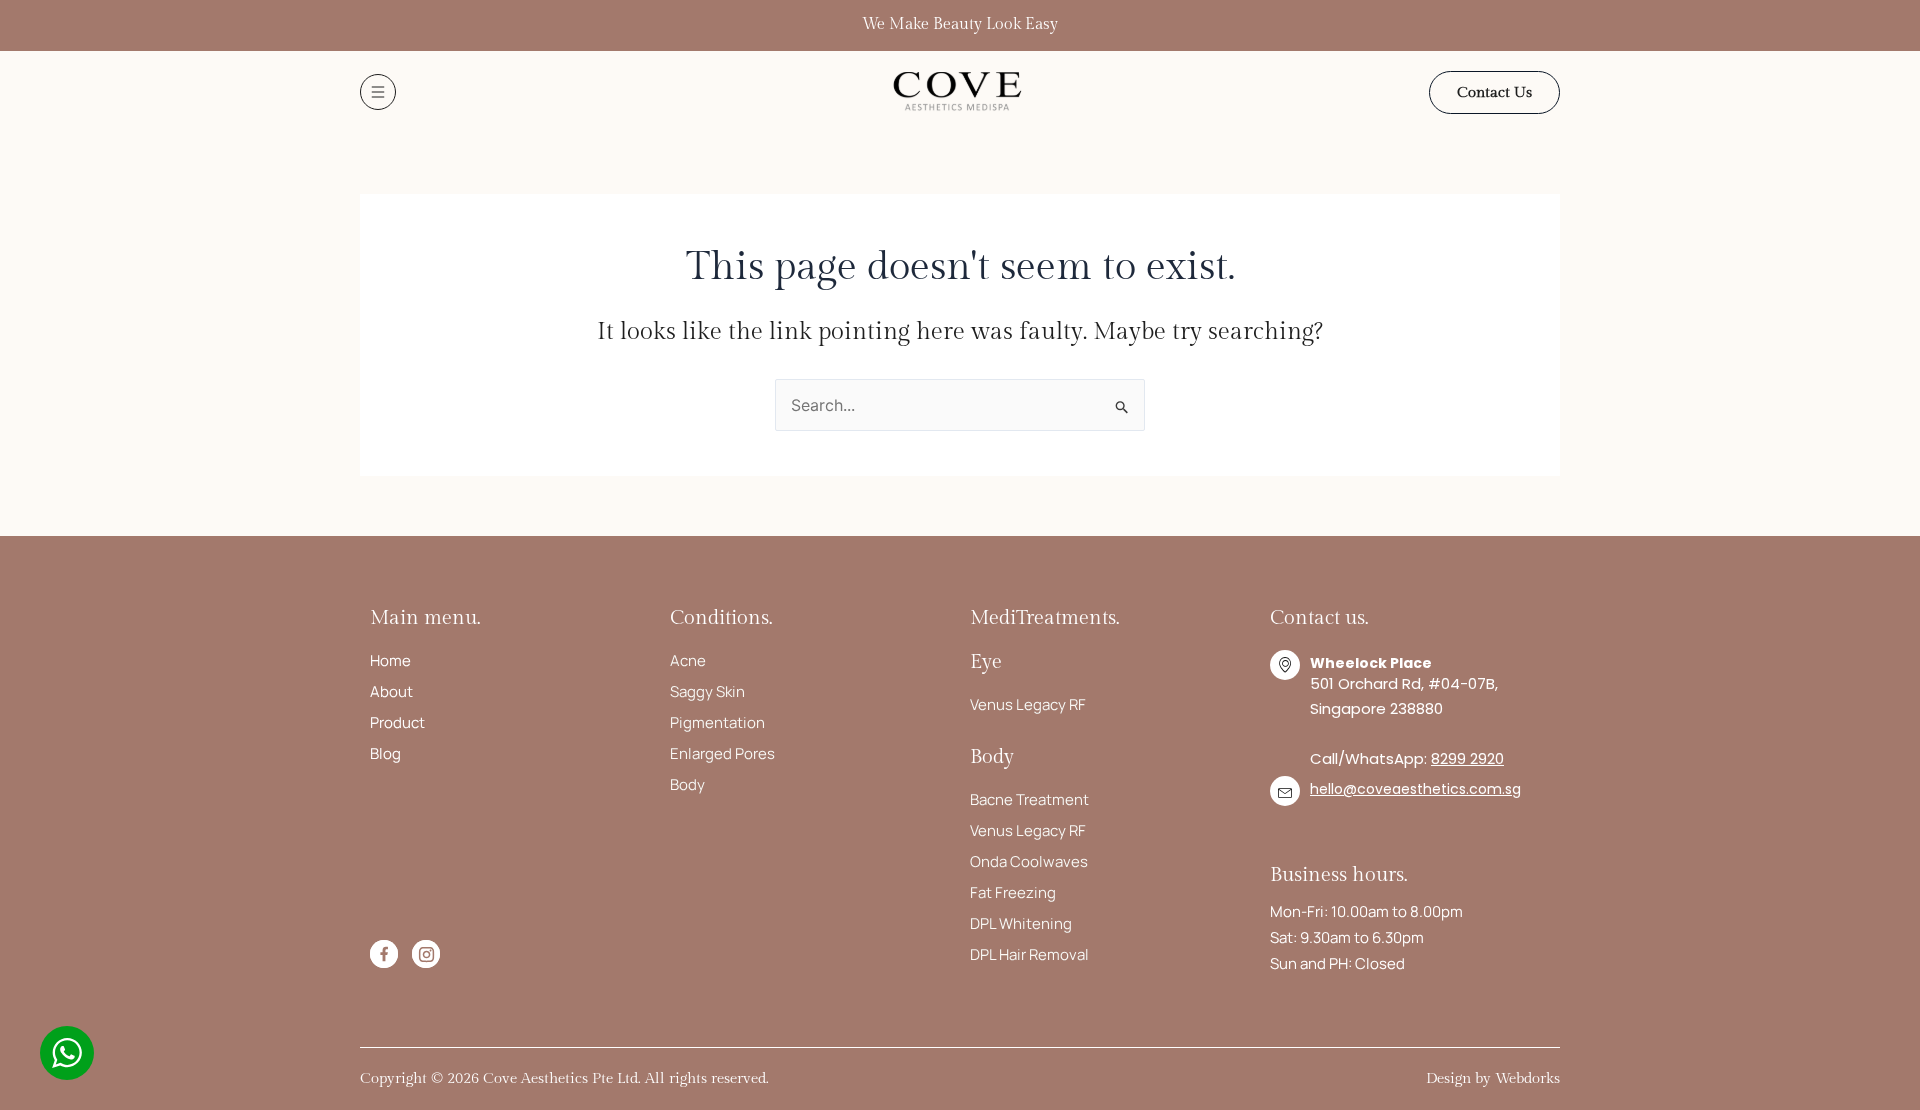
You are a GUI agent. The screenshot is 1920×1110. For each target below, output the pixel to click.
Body (687, 784)
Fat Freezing (1013, 892)
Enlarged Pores (722, 753)
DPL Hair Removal (1029, 954)
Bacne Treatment (1029, 799)
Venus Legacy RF (1028, 704)
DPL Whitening (1021, 923)
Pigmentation (717, 722)
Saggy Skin (707, 691)
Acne (688, 660)
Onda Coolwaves (1029, 861)
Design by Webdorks (1493, 1078)
